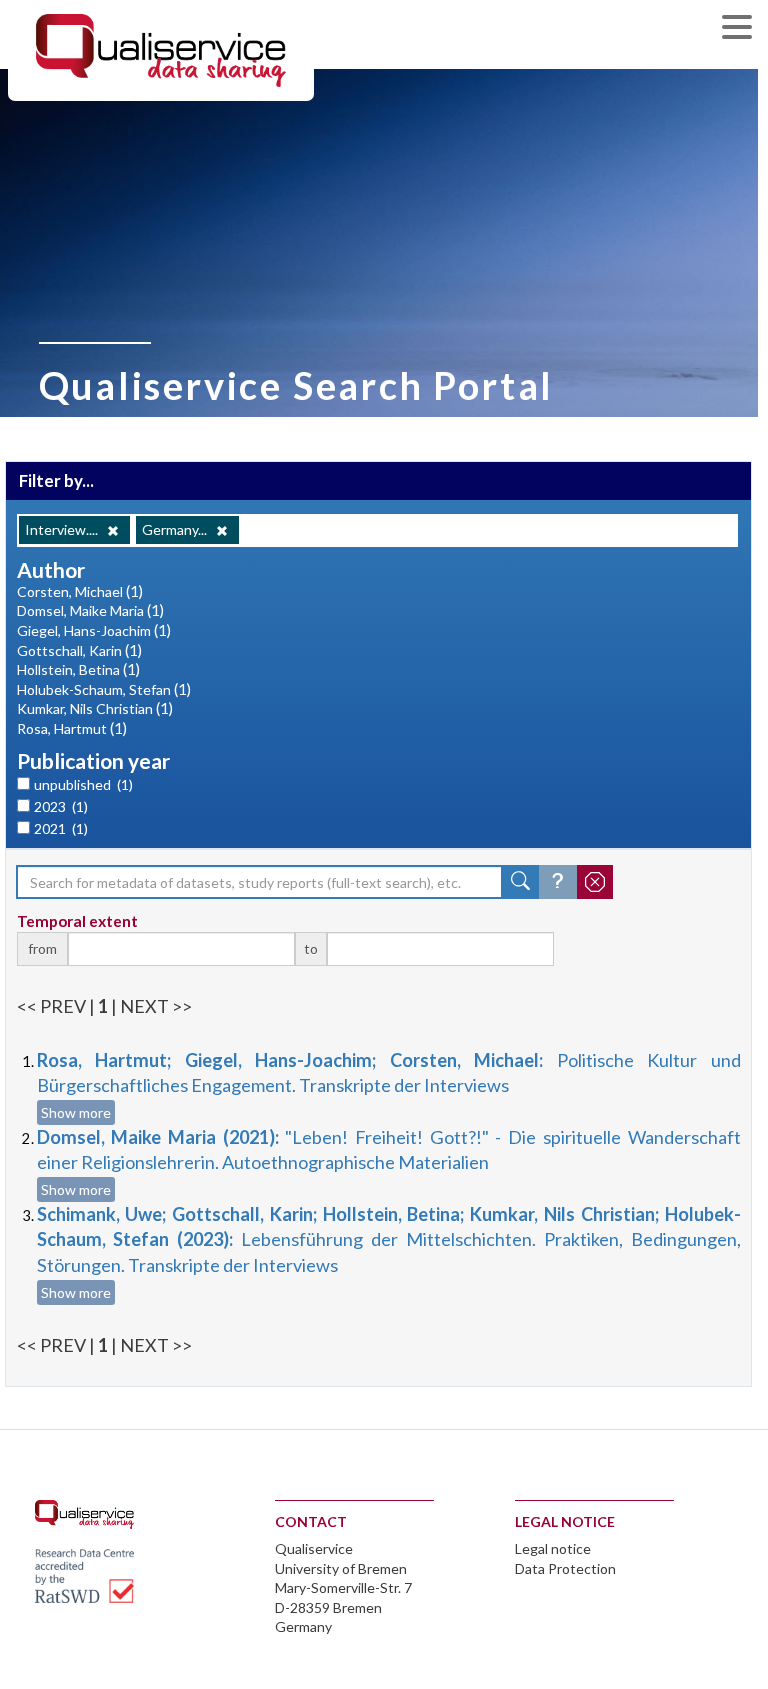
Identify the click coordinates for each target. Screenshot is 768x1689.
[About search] (558, 882)
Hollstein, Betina (68, 669)
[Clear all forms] (595, 882)
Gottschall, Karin (69, 650)
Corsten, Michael (70, 591)
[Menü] (742, 29)
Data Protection (565, 1568)
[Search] (521, 882)
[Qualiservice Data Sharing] (161, 49)
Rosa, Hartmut (62, 728)
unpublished (83, 784)
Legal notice (553, 1548)
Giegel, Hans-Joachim (84, 630)
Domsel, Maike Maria (80, 610)
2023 (61, 806)
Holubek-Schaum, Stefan (94, 689)
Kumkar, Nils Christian (85, 708)
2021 (61, 828)
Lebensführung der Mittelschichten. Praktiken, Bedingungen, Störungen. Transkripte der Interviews (389, 1239)
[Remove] (113, 531)
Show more (76, 1112)
